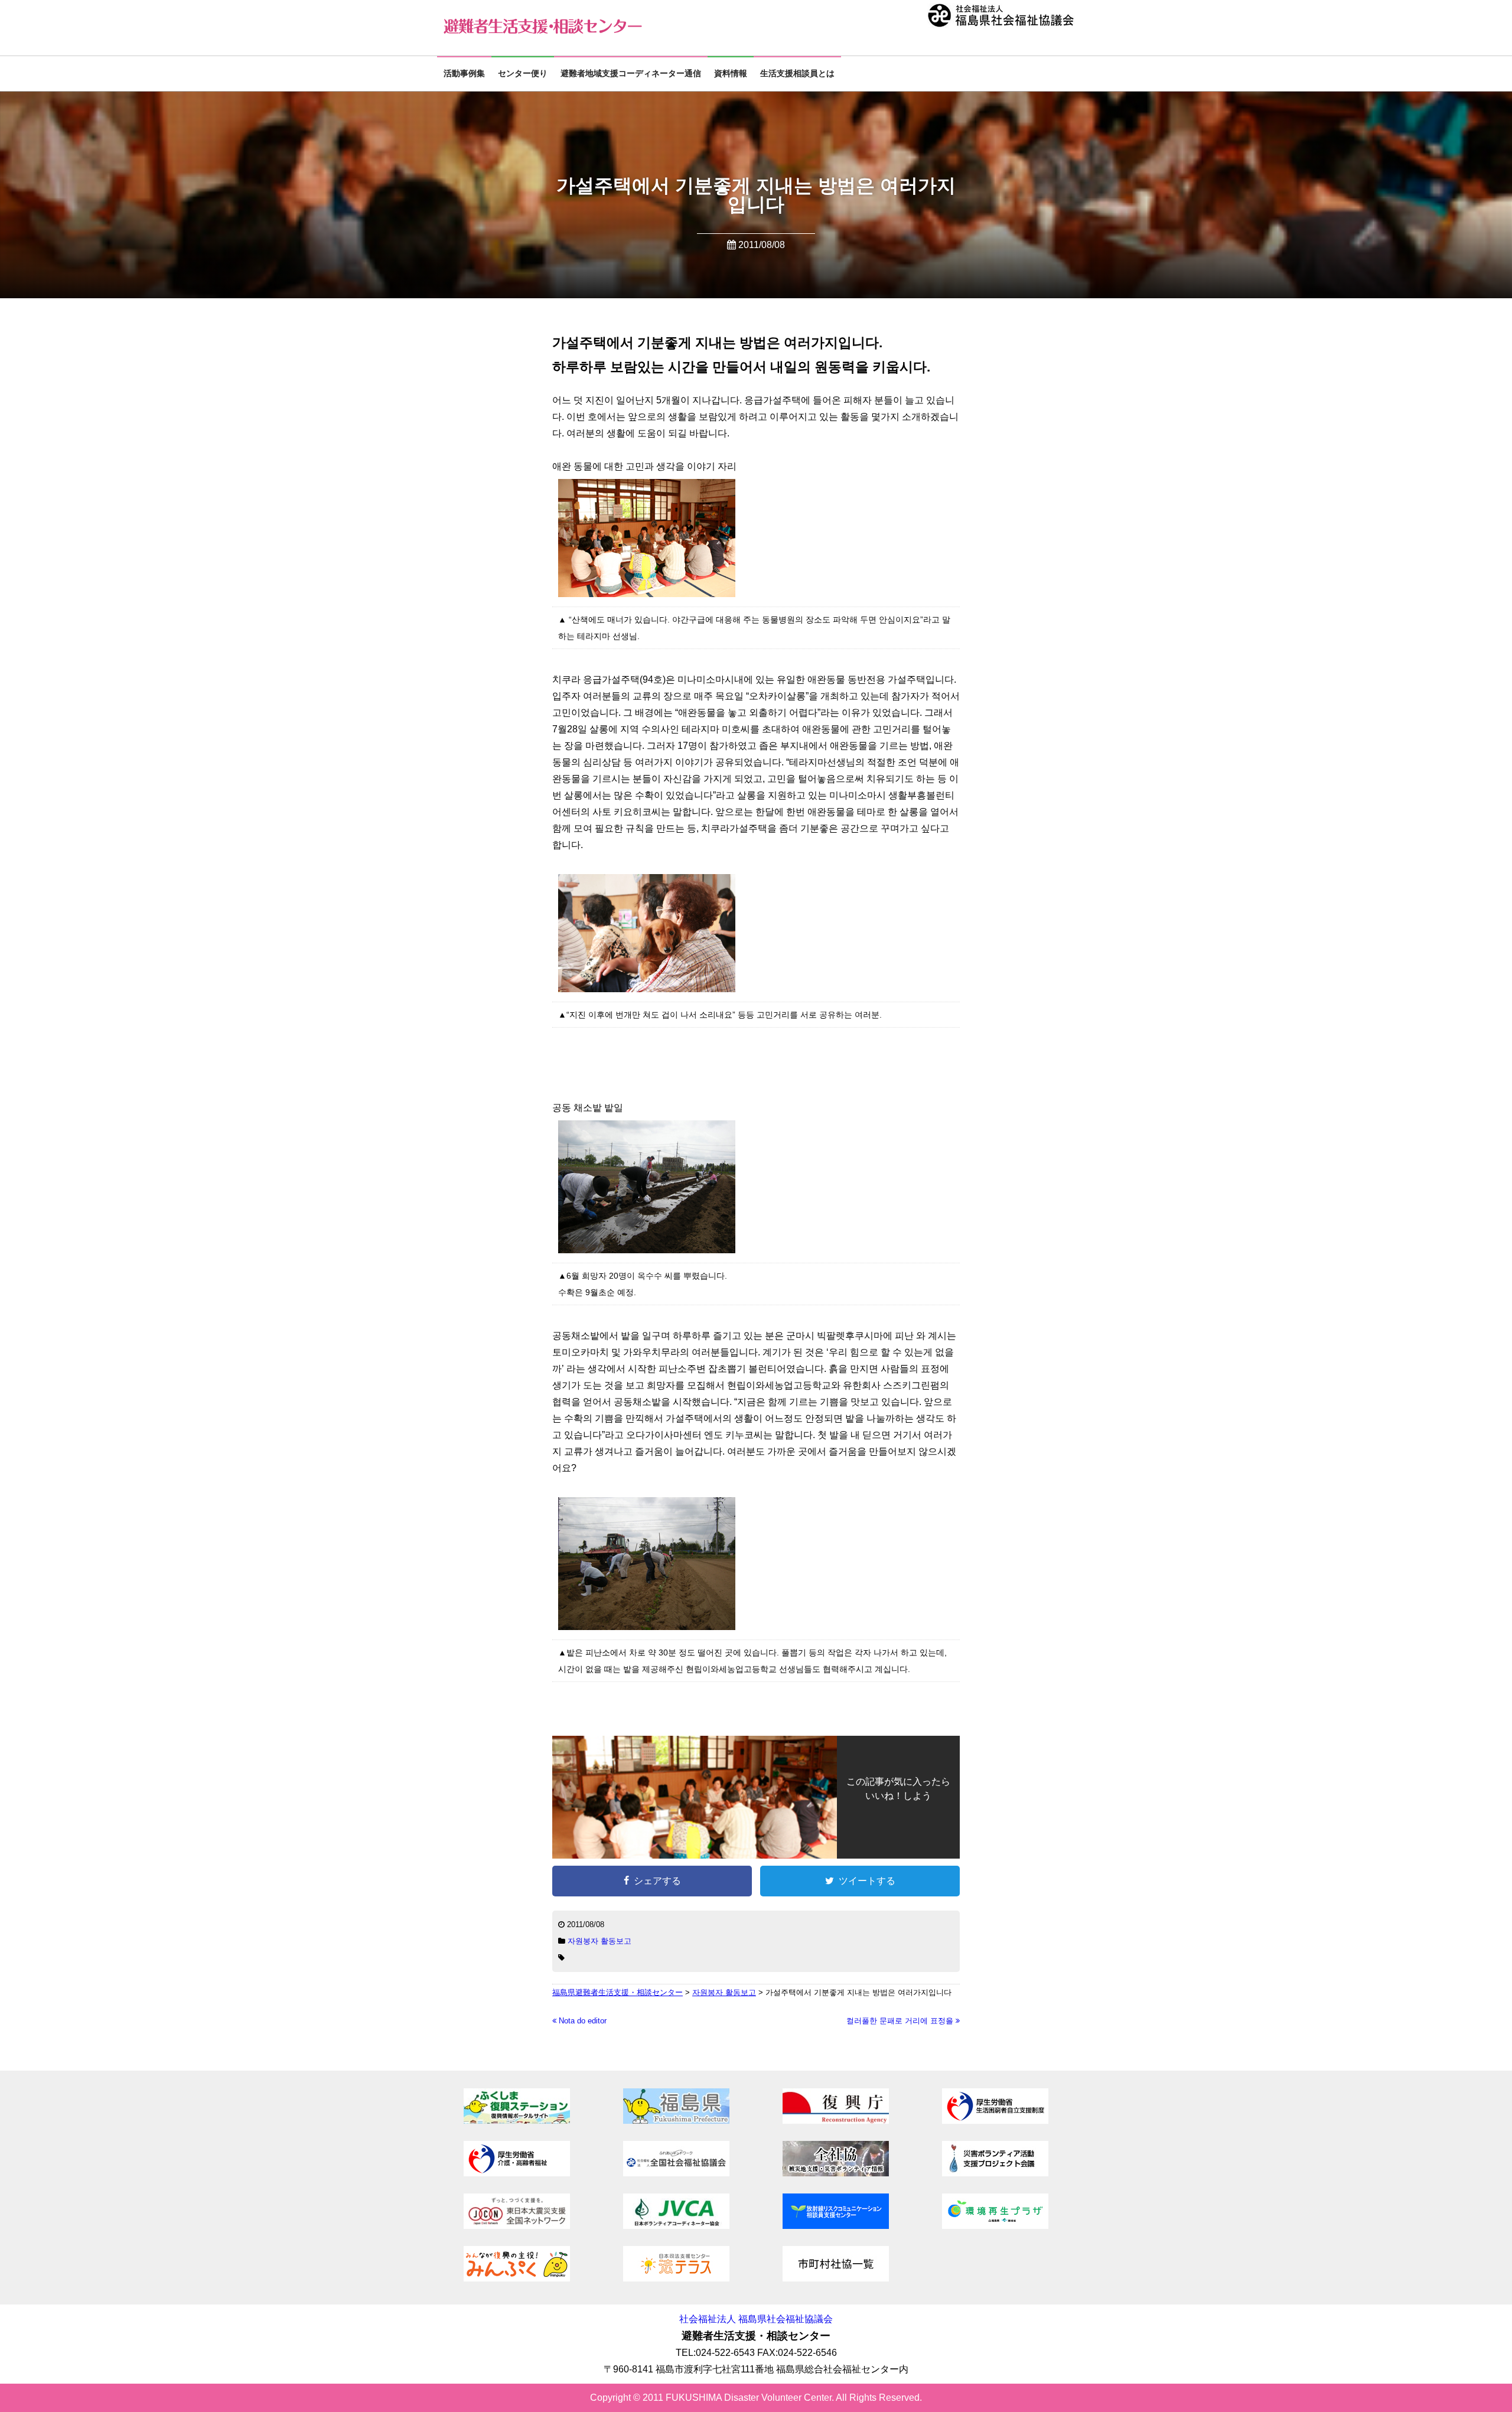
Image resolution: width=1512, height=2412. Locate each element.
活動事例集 (464, 74)
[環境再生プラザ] (995, 2226)
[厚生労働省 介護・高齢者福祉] (517, 2173)
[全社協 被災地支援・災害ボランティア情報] (836, 2173)
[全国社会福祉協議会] (676, 2173)
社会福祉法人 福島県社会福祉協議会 (756, 2319)
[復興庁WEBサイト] (836, 2121)
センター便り (523, 74)
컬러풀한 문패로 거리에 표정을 (901, 2021)
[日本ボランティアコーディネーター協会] (676, 2226)
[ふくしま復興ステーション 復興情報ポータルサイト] (517, 2121)
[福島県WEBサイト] (676, 2121)
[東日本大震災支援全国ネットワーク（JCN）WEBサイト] (517, 2226)
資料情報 (731, 74)
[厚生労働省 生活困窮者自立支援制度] (995, 2121)
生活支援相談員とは (797, 74)
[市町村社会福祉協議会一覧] (836, 2278)
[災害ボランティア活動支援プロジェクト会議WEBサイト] (995, 2173)
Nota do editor (581, 2021)
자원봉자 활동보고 (599, 1941)
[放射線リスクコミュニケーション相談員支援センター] (836, 2226)
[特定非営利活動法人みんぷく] (517, 2278)
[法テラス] (676, 2278)
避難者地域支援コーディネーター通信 (631, 74)
